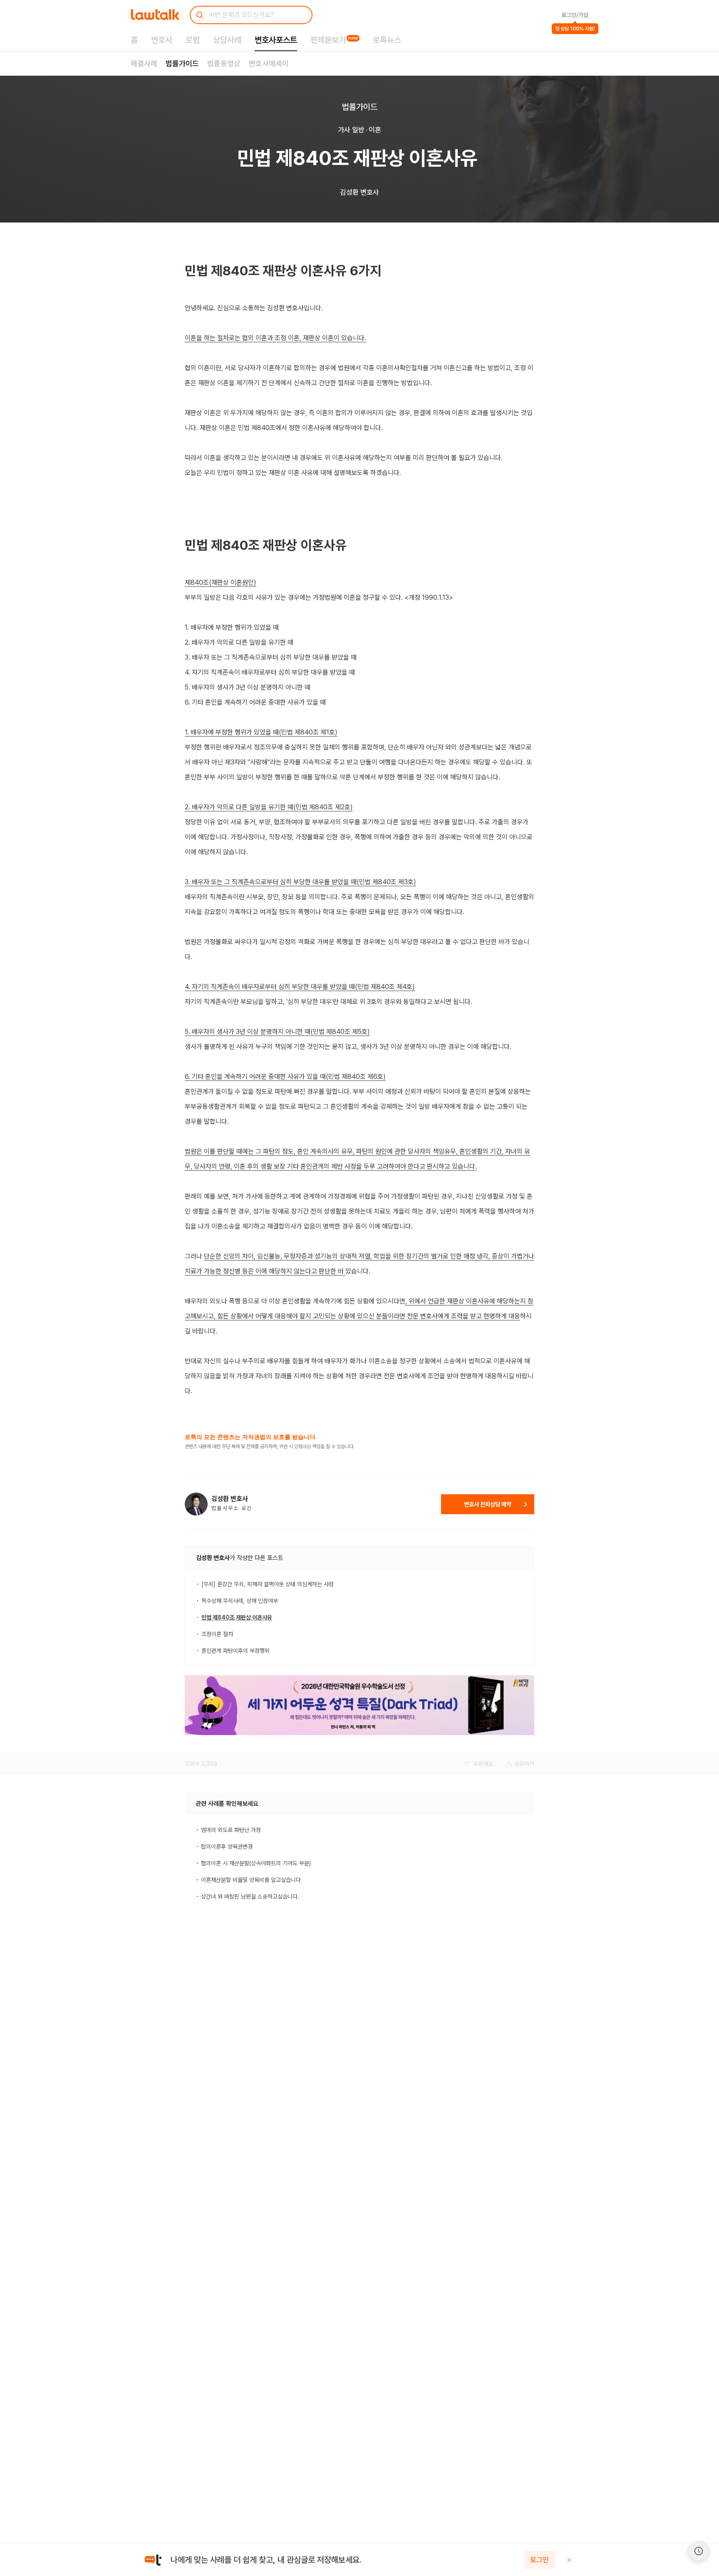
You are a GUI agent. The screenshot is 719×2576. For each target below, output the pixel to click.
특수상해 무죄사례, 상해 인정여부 (240, 1601)
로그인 (539, 2560)
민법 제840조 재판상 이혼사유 (237, 1617)
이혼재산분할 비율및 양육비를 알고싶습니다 (251, 1880)
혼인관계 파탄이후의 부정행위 (236, 1651)
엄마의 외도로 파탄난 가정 (231, 1830)
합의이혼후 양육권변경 (227, 1847)
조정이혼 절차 (217, 1634)
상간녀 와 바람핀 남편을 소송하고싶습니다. (250, 1896)
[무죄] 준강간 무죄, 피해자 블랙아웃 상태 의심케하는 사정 (268, 1584)
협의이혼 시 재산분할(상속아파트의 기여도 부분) (256, 1863)
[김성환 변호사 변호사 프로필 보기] (196, 1504)
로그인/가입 (575, 15)
